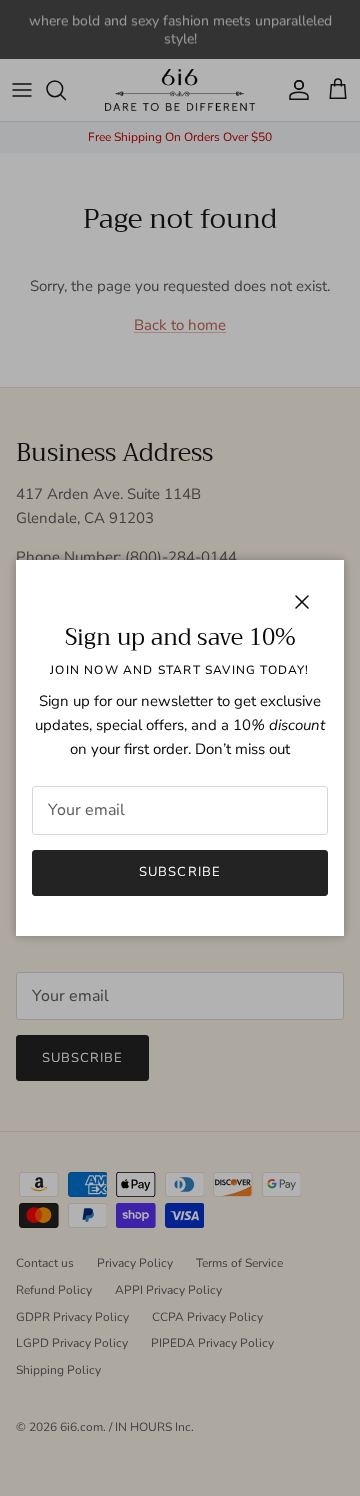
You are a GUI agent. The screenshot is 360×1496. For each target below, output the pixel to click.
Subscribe (179, 872)
